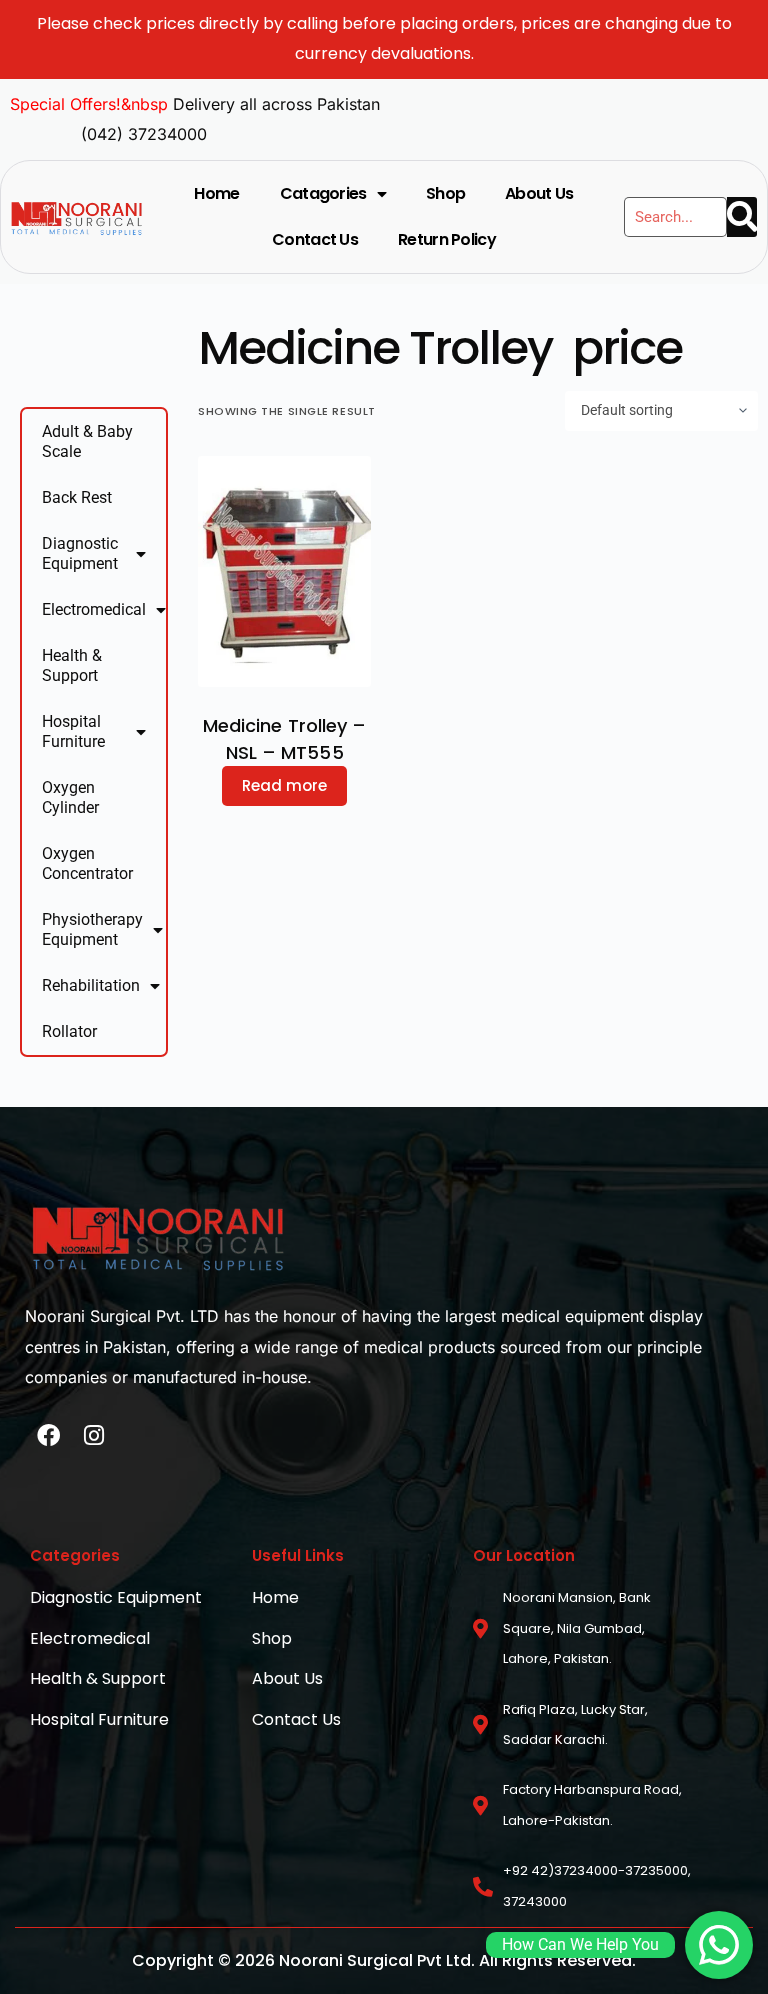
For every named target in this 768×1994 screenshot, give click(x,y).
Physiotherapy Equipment (92, 929)
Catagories (323, 193)
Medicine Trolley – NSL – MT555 (285, 739)
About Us (539, 193)
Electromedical (94, 609)
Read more (284, 785)
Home (216, 193)
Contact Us (315, 239)
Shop (445, 193)
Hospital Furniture (73, 731)
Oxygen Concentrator (87, 863)
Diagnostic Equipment (80, 553)
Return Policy (447, 239)
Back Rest (77, 497)
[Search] (742, 217)
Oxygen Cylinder (70, 797)
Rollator (69, 1031)
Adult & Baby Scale (87, 441)
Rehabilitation (91, 985)
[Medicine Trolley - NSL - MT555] (284, 571)
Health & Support (72, 665)
